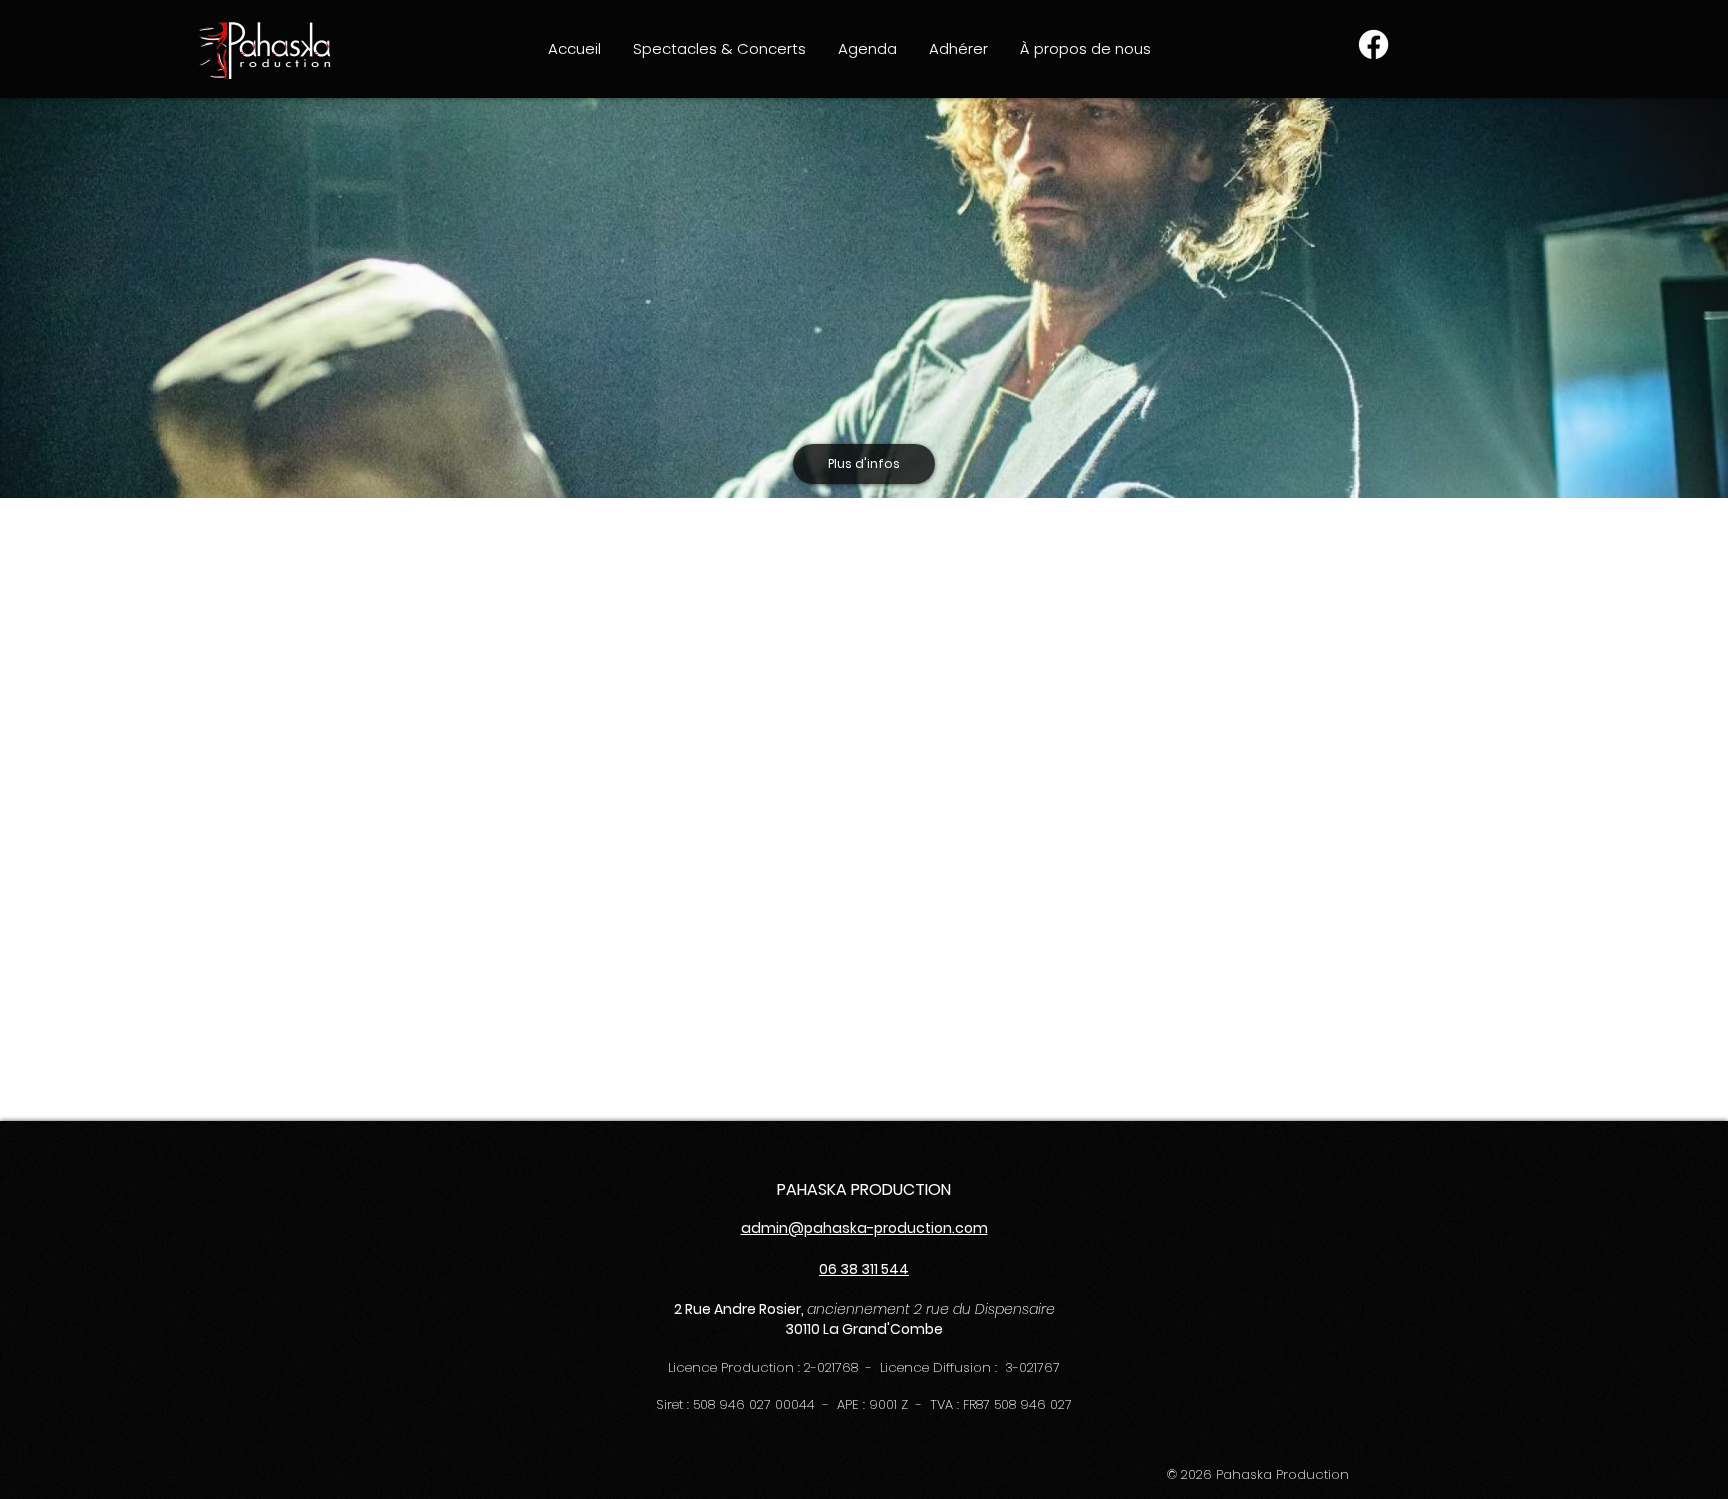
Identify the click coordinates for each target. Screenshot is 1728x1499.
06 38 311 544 (864, 1269)
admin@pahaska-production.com (864, 1228)
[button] (719, 48)
